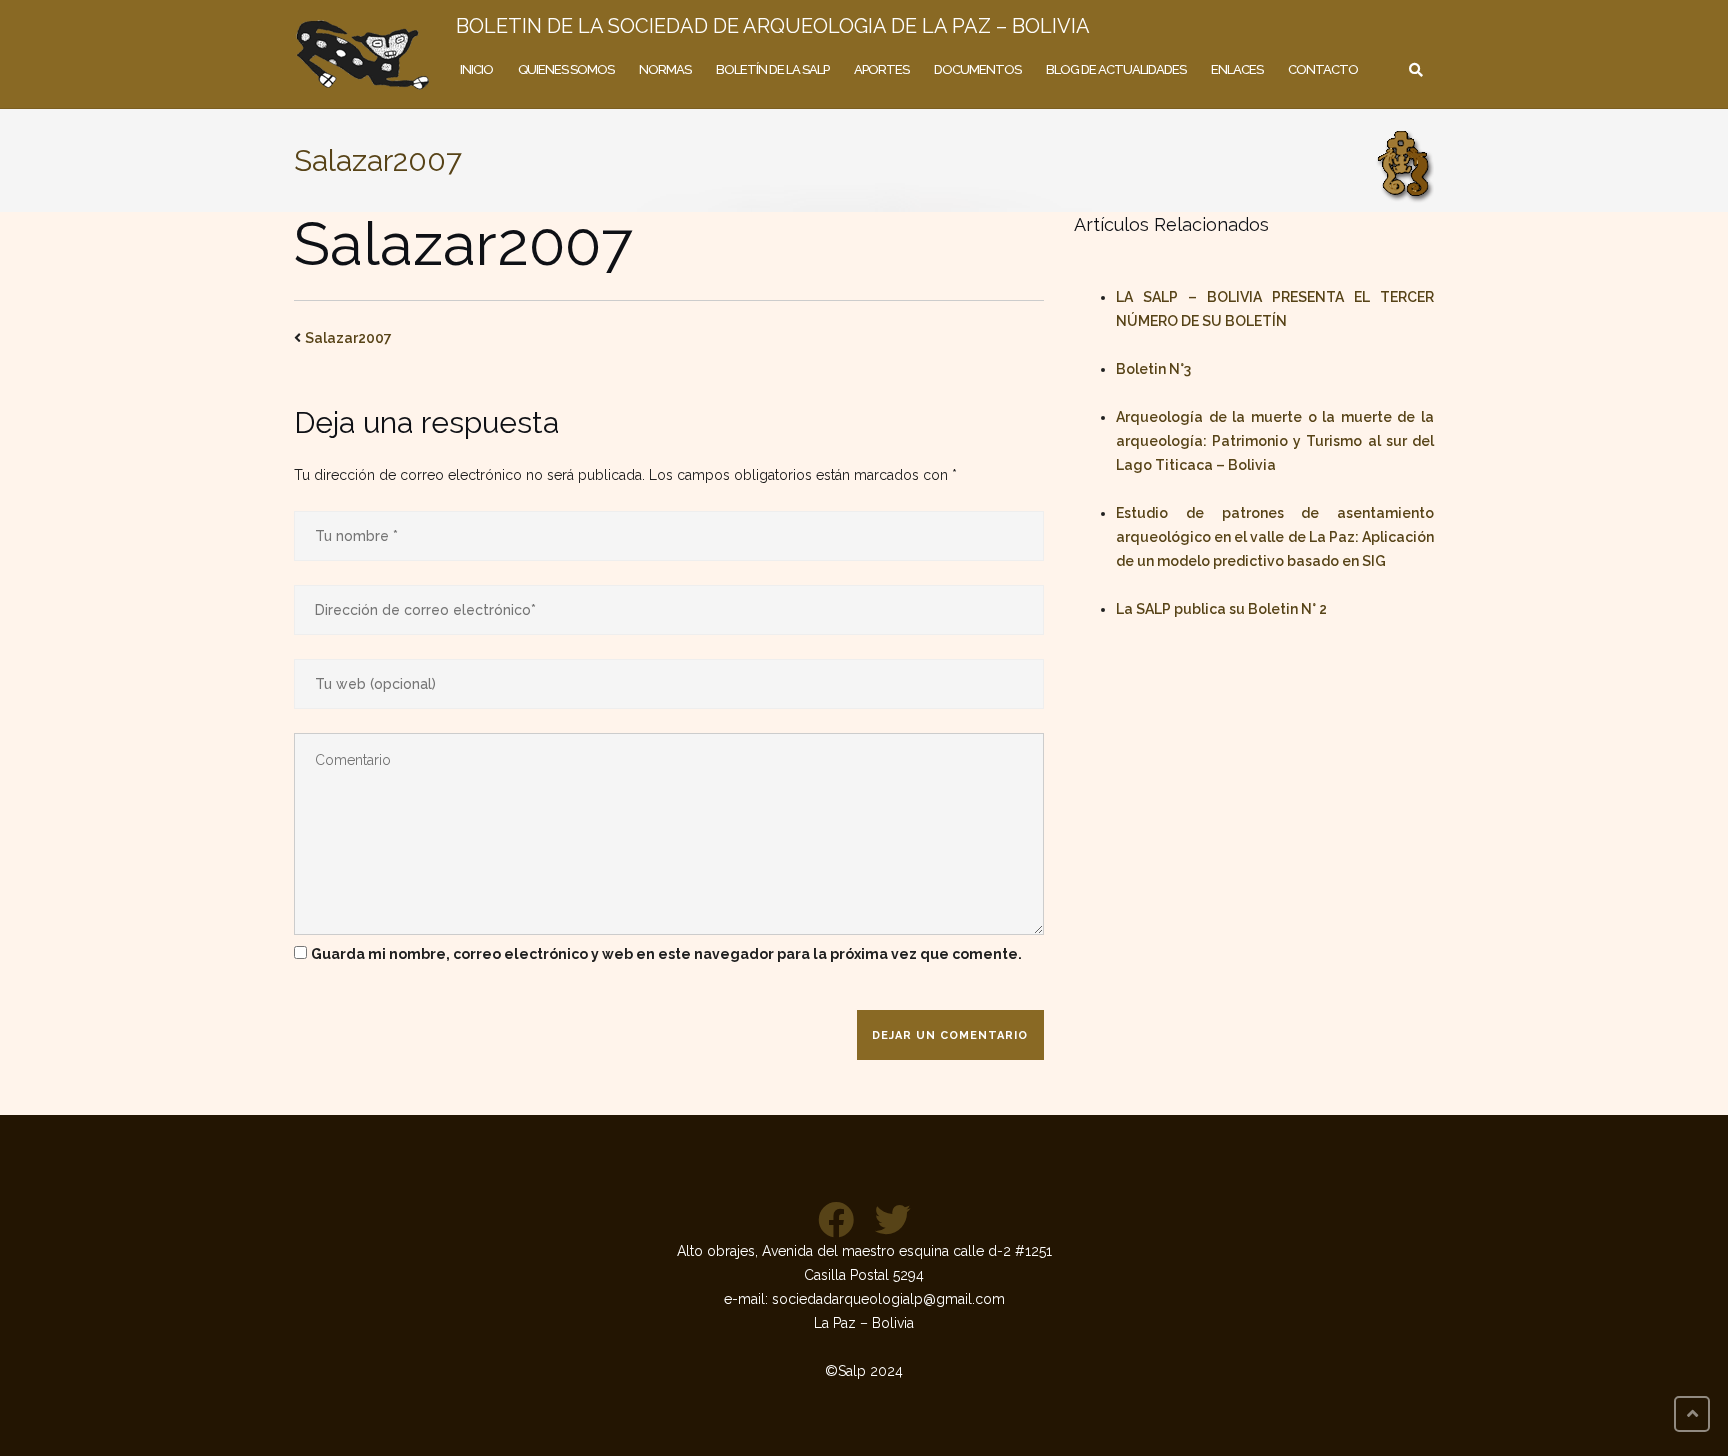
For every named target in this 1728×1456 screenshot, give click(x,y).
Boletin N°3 (1153, 369)
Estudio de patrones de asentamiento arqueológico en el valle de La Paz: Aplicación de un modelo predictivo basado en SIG (1275, 537)
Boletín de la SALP (772, 69)
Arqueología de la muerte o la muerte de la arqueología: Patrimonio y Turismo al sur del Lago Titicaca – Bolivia (1275, 441)
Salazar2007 (348, 338)
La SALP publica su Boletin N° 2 (1221, 609)
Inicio (476, 69)
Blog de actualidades (1116, 69)
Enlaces (1237, 69)
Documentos (977, 69)
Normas (665, 69)
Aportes (881, 69)
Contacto (1323, 69)
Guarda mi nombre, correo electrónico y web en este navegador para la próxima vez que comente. (666, 954)
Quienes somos (566, 69)
